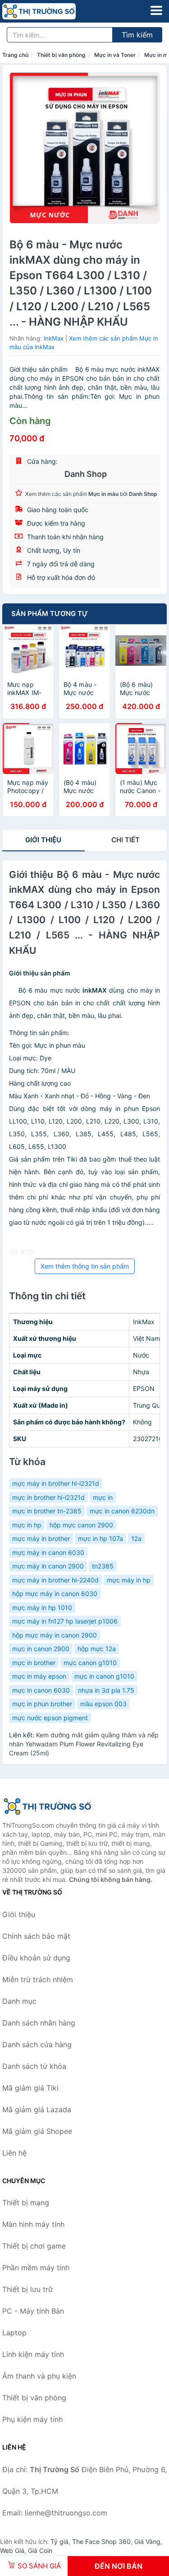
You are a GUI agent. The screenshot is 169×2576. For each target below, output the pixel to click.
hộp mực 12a (97, 1649)
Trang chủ (15, 55)
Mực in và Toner (115, 55)
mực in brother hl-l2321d (48, 1497)
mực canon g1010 (90, 1663)
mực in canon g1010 (104, 1676)
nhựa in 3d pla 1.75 (106, 1690)
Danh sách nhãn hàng (39, 2023)
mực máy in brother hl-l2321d (56, 1483)
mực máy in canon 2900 (48, 1566)
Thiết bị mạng (26, 2203)
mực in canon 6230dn (122, 1511)
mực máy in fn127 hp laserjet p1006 (65, 1621)
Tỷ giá (59, 2541)
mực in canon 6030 (41, 1690)
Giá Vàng (147, 2541)
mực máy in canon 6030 (48, 1552)
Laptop (14, 2333)
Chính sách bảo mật (36, 1936)
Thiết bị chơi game (34, 2246)
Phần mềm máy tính (36, 2268)
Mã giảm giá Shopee (37, 2131)
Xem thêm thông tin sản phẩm (85, 1266)
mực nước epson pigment (50, 1718)
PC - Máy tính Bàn (33, 2311)
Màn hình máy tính (33, 2224)
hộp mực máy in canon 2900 (55, 1635)
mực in (103, 1497)
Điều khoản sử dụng (36, 1958)
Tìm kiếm (137, 35)
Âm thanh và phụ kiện (39, 2376)
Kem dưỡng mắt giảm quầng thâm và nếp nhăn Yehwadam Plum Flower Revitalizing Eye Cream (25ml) (84, 1744)
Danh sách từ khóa (34, 2066)
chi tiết (126, 840)
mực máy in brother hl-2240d (55, 1580)
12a (136, 1538)
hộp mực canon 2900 (81, 1525)
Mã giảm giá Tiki (30, 2088)
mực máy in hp (129, 1580)
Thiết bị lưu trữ (27, 2289)
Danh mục (19, 2001)
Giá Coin (40, 2550)
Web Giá (12, 2550)
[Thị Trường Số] (47, 1806)
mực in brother (34, 1663)
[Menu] (156, 10)
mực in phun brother (42, 1704)
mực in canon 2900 (41, 1649)
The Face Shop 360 (101, 2541)
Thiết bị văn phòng (61, 55)
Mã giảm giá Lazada (37, 2109)
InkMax (54, 338)
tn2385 (103, 1566)
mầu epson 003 (103, 1704)
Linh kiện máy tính (33, 2354)
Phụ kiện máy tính (32, 2419)
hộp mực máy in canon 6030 (55, 1594)
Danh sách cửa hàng (37, 2044)
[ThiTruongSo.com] (53, 11)
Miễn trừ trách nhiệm (38, 1979)
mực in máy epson (39, 1676)
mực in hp (27, 1525)
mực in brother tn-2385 (47, 1511)
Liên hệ (14, 2153)
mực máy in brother (41, 1538)
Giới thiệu (43, 840)
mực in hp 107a (100, 1538)
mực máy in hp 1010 (42, 1608)
